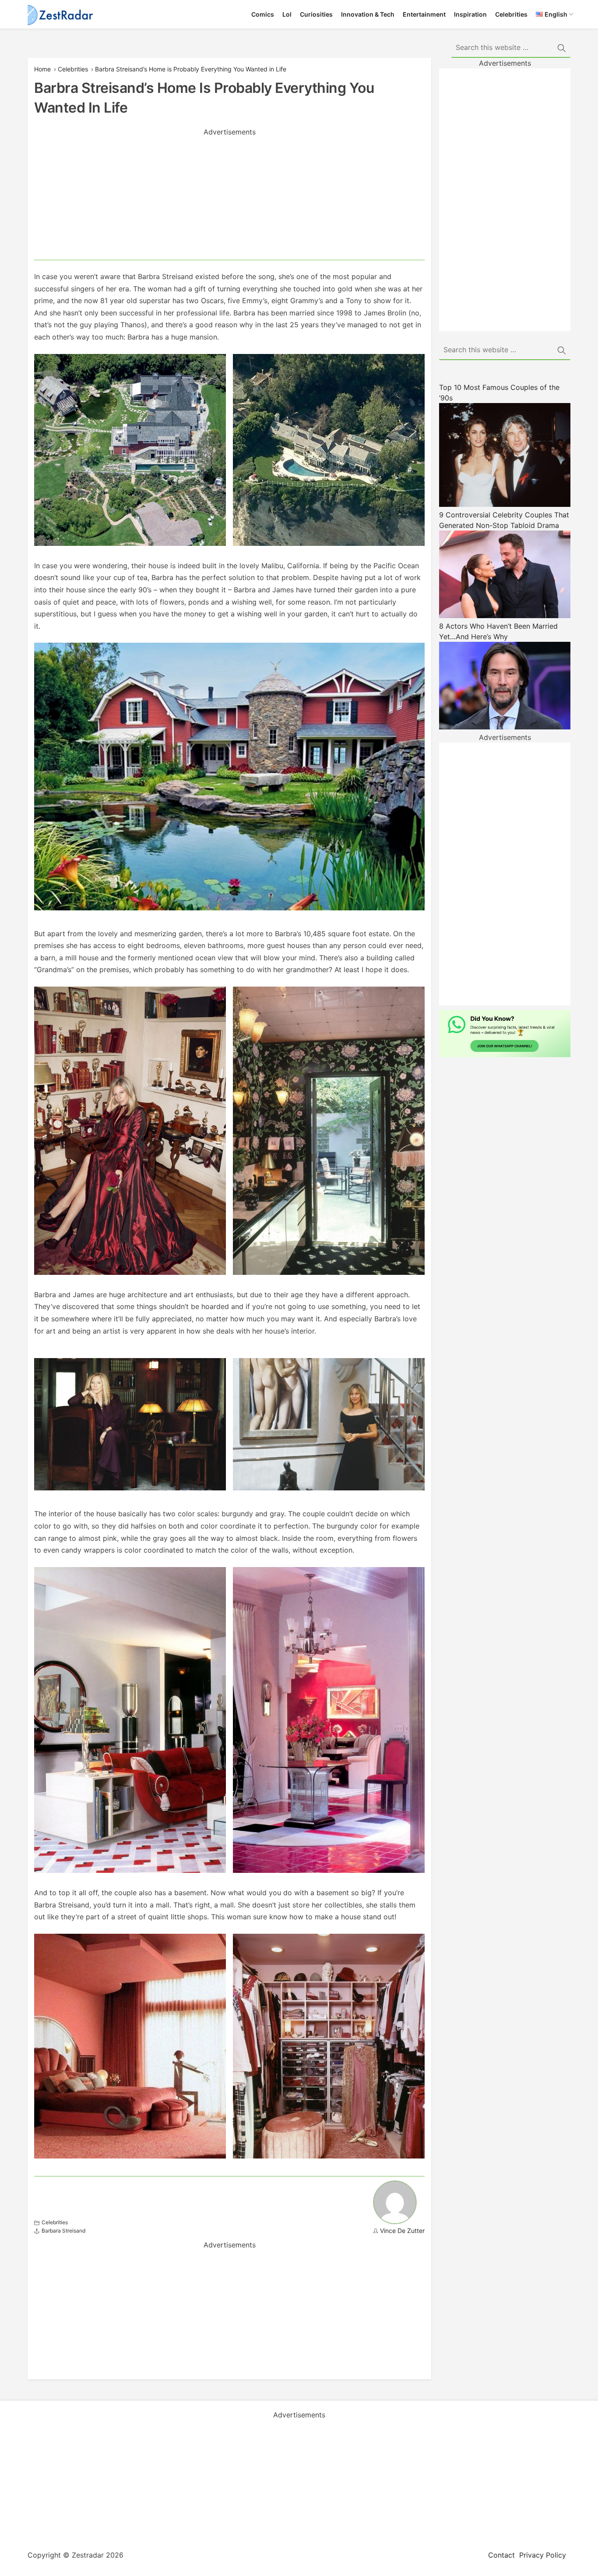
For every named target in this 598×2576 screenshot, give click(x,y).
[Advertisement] (229, 198)
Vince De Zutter (402, 2231)
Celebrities (511, 14)
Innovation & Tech (368, 14)
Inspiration (470, 14)
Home (42, 69)
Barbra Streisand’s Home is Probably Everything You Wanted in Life (191, 69)
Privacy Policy (543, 2555)
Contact (501, 2555)
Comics (263, 14)
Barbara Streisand (63, 2231)
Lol (287, 14)
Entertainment (424, 14)
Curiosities (316, 14)
